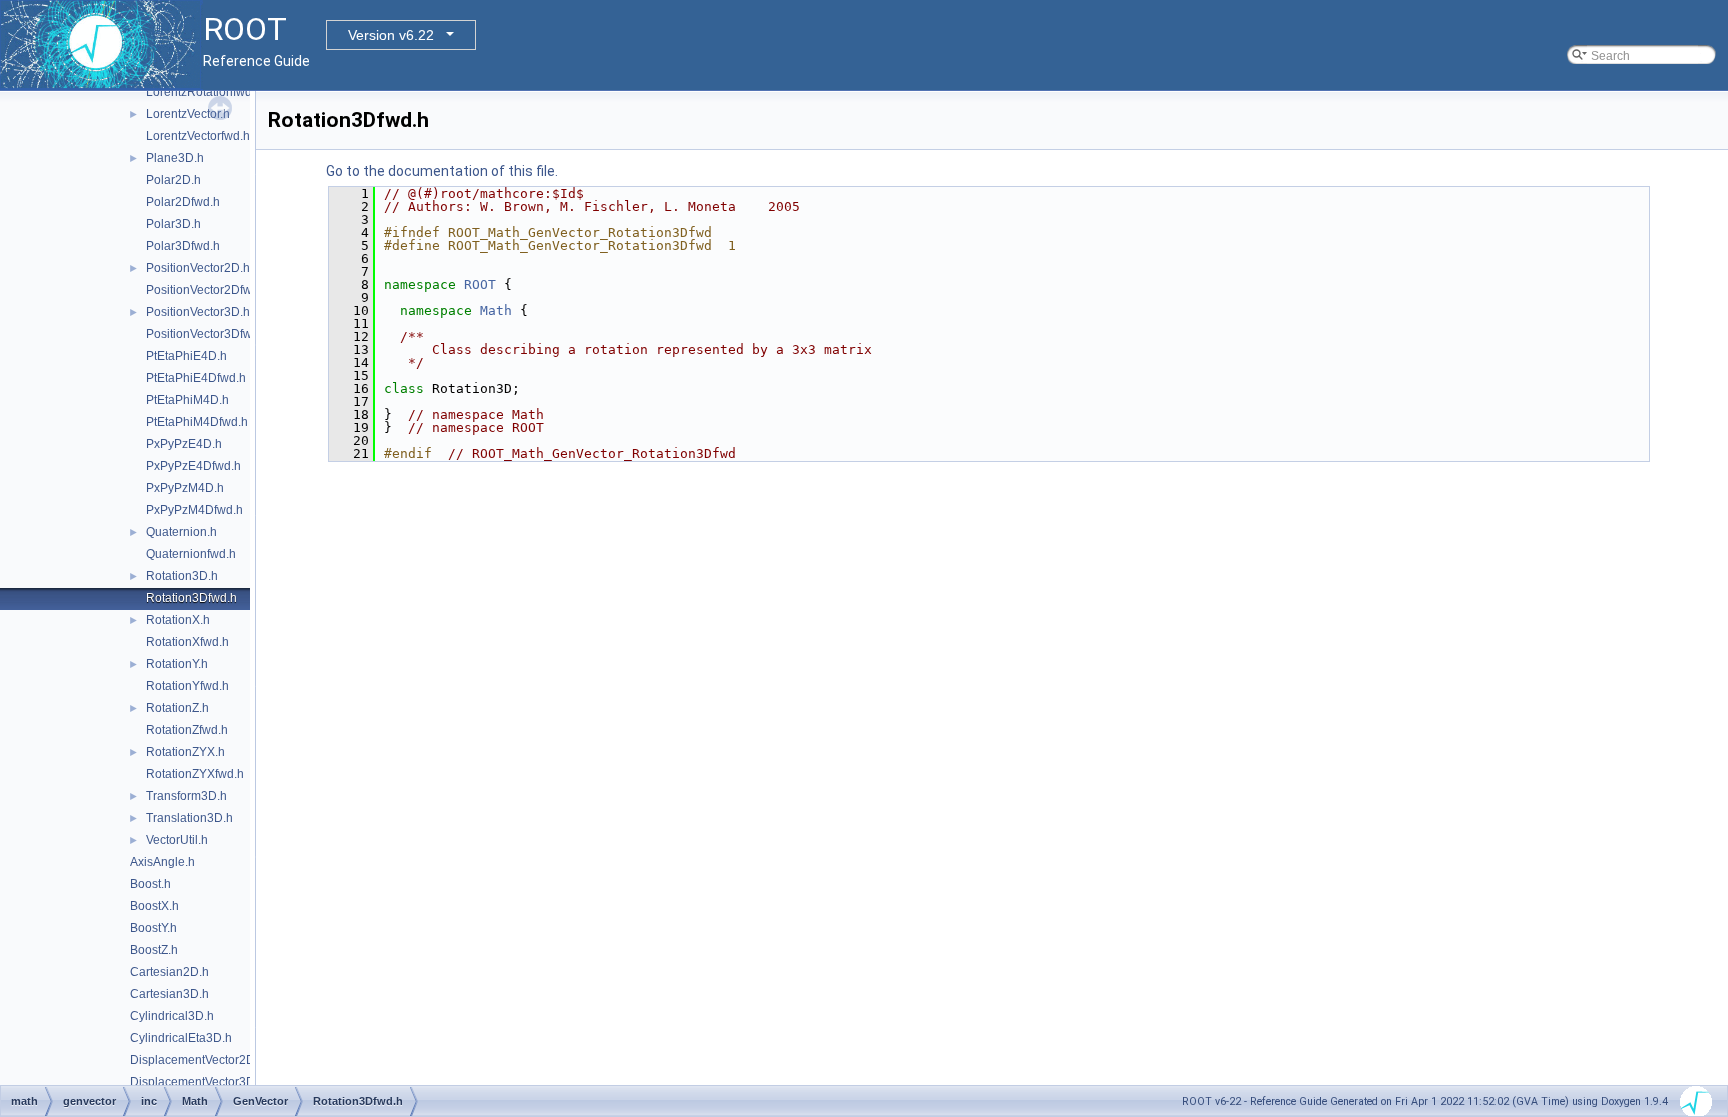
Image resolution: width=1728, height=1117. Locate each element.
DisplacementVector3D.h (197, 1082)
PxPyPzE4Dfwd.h (193, 466)
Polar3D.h (173, 224)
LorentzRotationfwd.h (204, 92)
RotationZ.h (177, 708)
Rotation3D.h (182, 576)
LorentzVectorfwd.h (198, 136)
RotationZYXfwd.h (195, 774)
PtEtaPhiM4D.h (187, 400)
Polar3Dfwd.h (183, 246)
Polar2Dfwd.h (183, 202)
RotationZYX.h (185, 752)
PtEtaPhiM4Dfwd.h (197, 422)
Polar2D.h (173, 180)
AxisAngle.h (162, 862)
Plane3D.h (175, 158)
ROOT (480, 284)
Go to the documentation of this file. (442, 171)
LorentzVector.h (188, 114)
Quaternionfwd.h (191, 554)
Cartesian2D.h (169, 972)
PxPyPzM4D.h (185, 488)
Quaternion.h (181, 532)
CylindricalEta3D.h (181, 1038)
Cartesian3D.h (169, 994)
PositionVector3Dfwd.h (207, 334)
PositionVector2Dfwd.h (207, 290)
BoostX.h (154, 906)
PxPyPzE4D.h (184, 444)
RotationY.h (177, 664)
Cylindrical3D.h (172, 1016)
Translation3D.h (189, 818)
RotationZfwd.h (187, 730)
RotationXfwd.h (187, 642)
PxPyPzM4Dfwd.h (194, 510)
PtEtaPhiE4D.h (186, 356)
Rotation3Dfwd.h (191, 598)
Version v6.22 (391, 35)
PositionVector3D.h (198, 312)
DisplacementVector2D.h (197, 1060)
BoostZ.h (154, 950)
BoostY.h (153, 928)
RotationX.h (178, 620)
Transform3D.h (186, 796)
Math (496, 310)
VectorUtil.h (177, 840)
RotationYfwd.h (187, 686)
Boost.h (150, 884)
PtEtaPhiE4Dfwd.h (196, 378)
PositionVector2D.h (198, 268)
